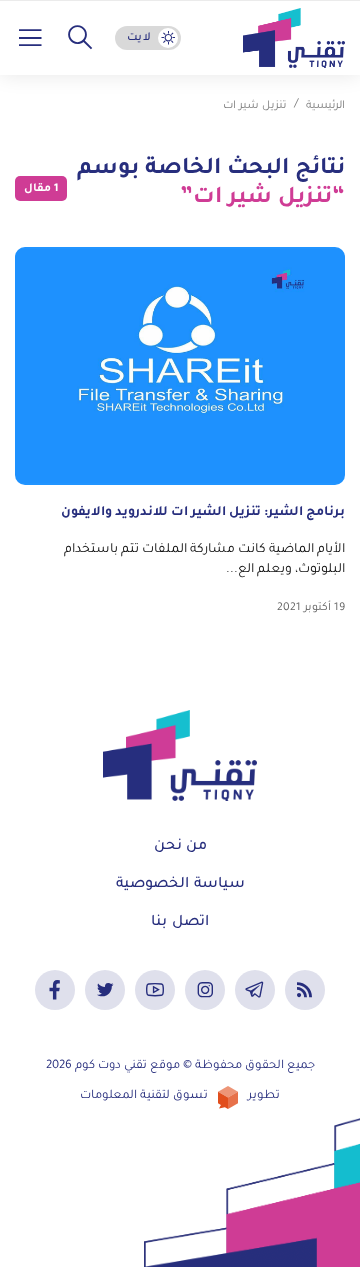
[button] (80, 38)
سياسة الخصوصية (180, 885)
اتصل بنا (180, 923)
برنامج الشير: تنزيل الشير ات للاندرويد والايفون (203, 513)
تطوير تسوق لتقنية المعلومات (180, 1096)
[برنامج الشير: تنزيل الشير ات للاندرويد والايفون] (180, 366)
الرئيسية (325, 106)
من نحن (180, 847)
